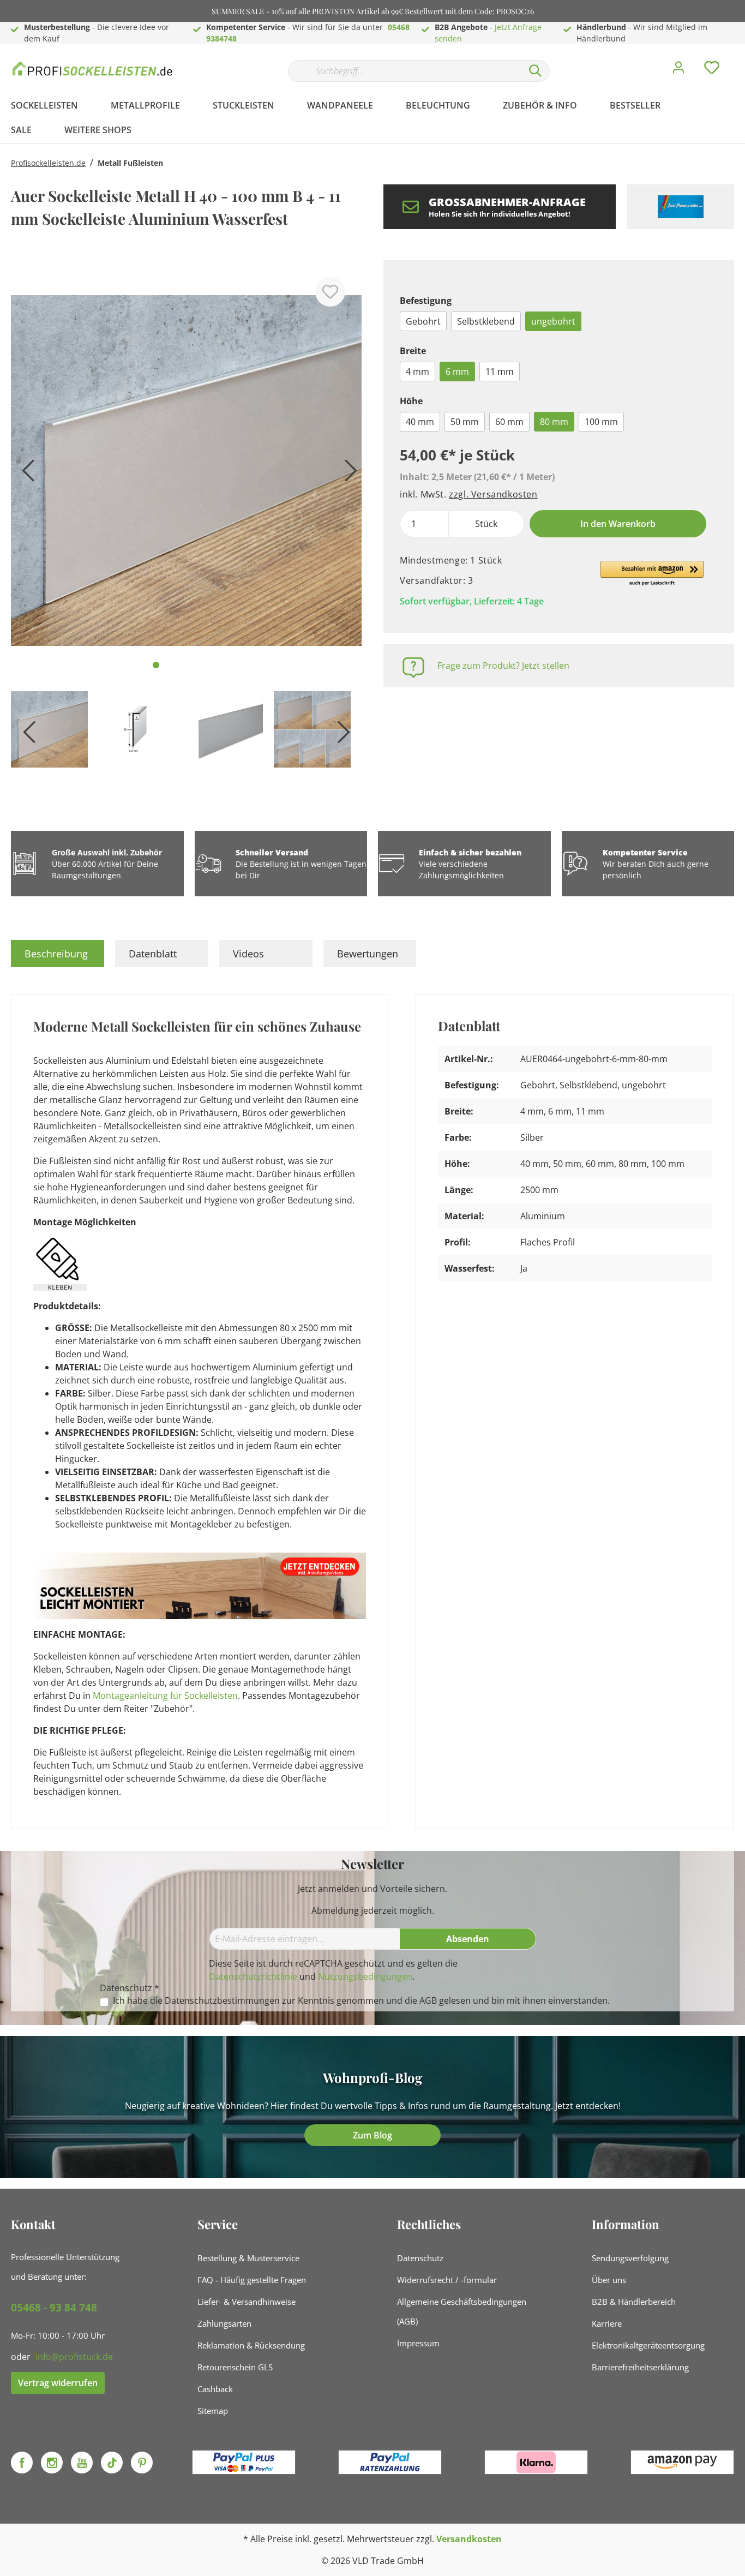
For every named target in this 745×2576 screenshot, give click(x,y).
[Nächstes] (348, 474)
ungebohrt (553, 321)
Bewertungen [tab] (368, 954)
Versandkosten (469, 2539)
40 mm (420, 422)
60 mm (509, 422)
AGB (428, 2000)
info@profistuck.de (74, 2357)
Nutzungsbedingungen (365, 1976)
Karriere (607, 2323)
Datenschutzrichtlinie (253, 1976)
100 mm (601, 422)
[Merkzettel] (712, 70)
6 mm (457, 372)
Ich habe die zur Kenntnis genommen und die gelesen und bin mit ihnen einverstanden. (361, 2001)
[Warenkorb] (738, 59)
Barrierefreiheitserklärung (640, 2367)
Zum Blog (372, 2135)
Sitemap (213, 2411)
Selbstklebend (486, 321)
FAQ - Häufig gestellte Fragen (252, 2280)
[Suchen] (536, 71)
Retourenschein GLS (235, 2367)
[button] (652, 574)
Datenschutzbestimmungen (222, 2000)
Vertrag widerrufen (58, 2383)
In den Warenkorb (618, 524)
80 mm (554, 422)
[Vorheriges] (25, 474)
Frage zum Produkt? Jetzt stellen (503, 666)
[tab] (58, 954)
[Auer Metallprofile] (680, 207)
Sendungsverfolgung (630, 2258)
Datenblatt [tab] (153, 954)
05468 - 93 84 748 (54, 2308)
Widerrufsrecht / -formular (447, 2280)
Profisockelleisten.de (48, 163)
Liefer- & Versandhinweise (247, 2302)
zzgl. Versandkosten (493, 494)
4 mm (417, 372)
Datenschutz (420, 2258)
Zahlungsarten (224, 2323)
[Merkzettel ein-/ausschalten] (330, 292)
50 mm (465, 422)
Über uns (609, 2280)
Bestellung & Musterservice (248, 2258)
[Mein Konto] (678, 70)
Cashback (215, 2389)
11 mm (500, 372)
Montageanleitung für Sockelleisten (165, 1696)
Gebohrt (423, 321)
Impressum (418, 2343)
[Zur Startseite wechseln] (93, 68)
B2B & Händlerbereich (634, 2302)
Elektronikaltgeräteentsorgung (648, 2345)
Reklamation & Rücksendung (251, 2345)
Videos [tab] (248, 954)
